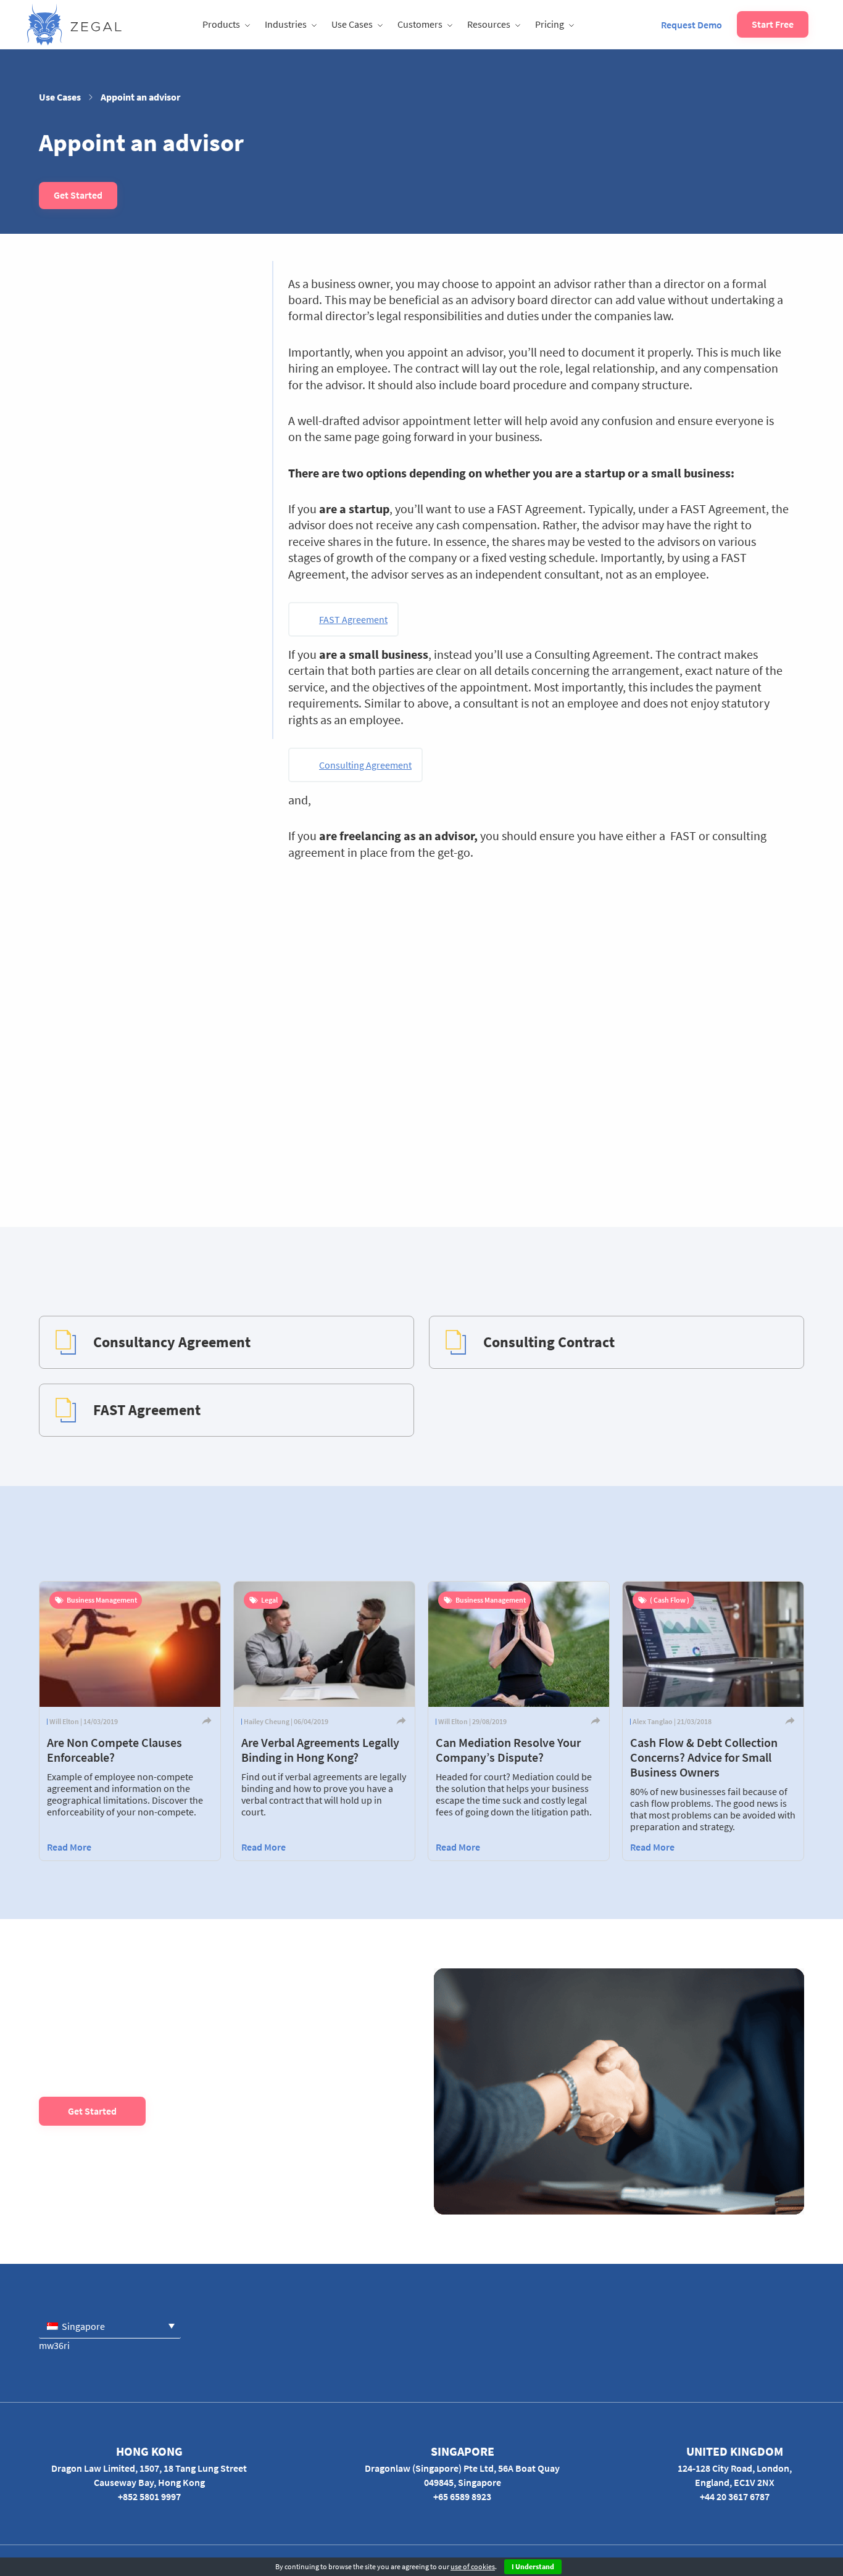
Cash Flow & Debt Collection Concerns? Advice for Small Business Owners (704, 1757)
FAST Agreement (353, 619)
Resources (489, 24)
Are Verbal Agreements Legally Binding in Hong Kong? (320, 1750)
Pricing (550, 24)
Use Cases (352, 24)
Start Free (773, 24)
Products (221, 24)
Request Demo (691, 25)
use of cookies (473, 2566)
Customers (420, 24)
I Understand (533, 2566)
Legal (269, 1600)
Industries (286, 24)
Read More (69, 1847)
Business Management (102, 1600)
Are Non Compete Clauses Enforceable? (114, 1750)
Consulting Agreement (365, 765)
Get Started (78, 195)
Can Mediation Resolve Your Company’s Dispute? (508, 1750)
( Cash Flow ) (670, 1600)
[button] (110, 2326)
